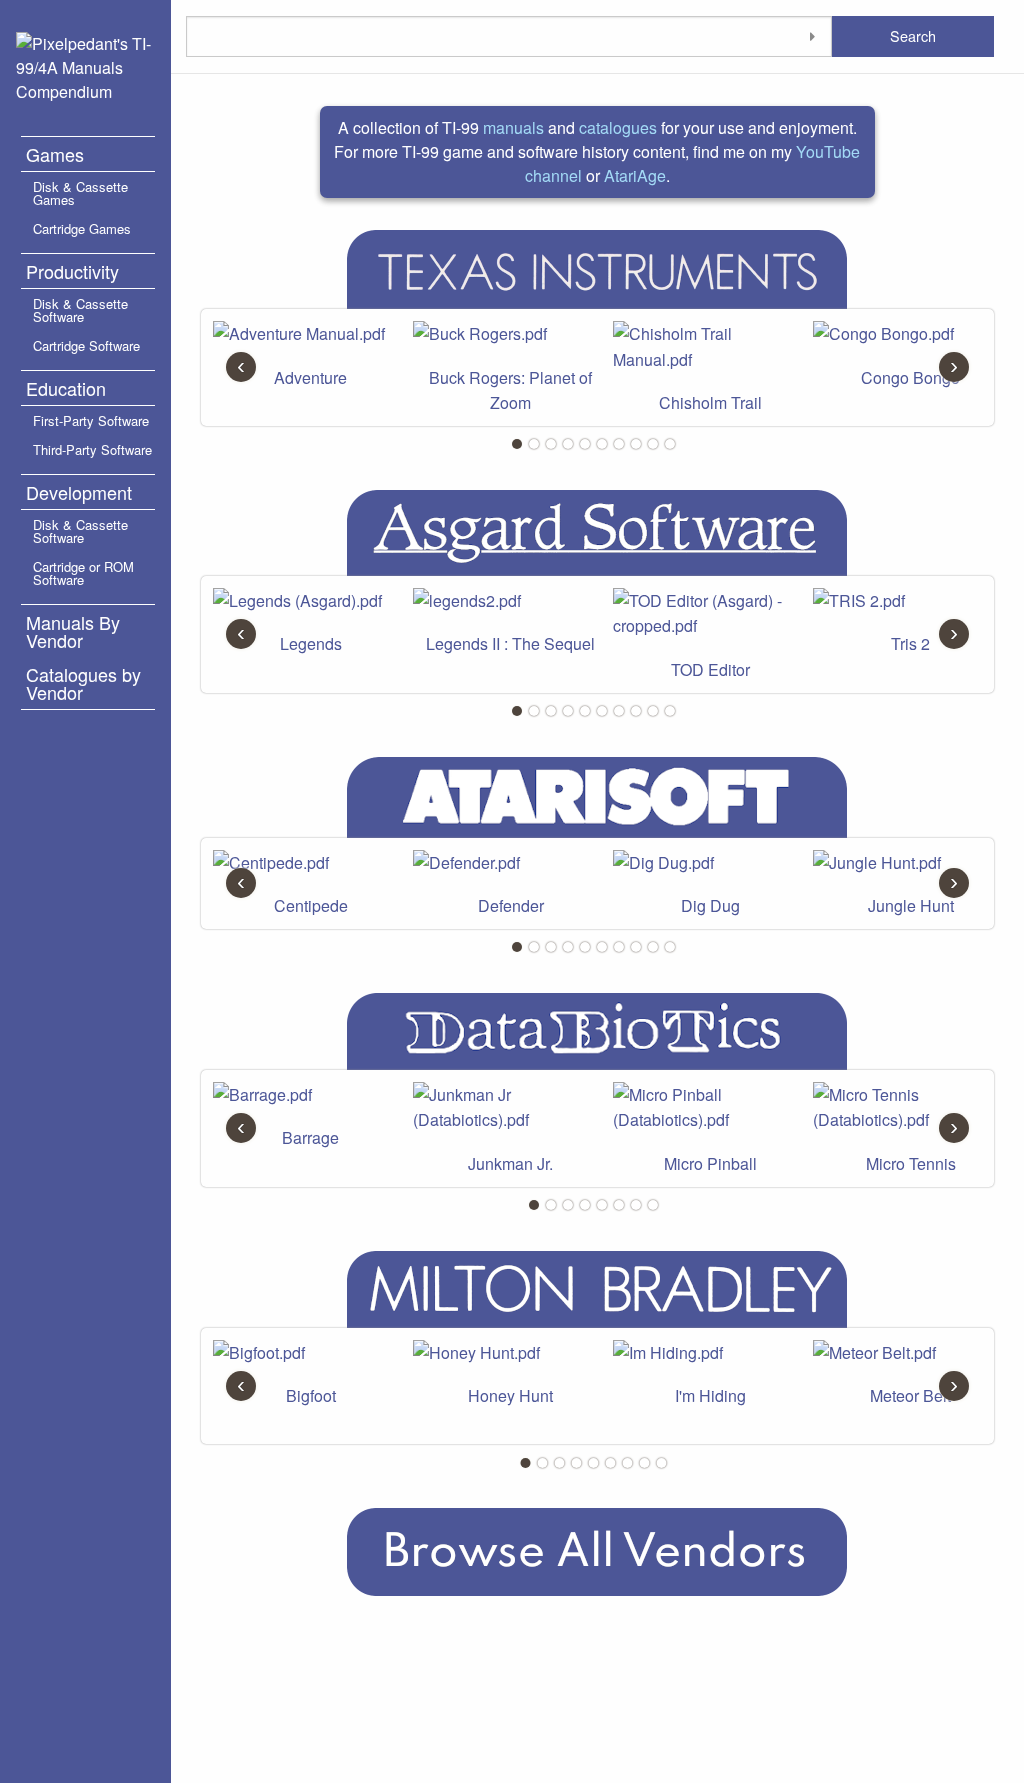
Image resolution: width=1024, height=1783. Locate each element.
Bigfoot (311, 1395)
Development (79, 492)
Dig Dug (710, 905)
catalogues (618, 127)
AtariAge (635, 175)
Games (55, 154)
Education (66, 388)
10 (670, 444)
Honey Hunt (510, 1395)
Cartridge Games (82, 228)
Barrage (310, 1137)
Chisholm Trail (710, 402)
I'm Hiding (710, 1395)
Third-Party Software (92, 449)
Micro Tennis (911, 1163)
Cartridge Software (86, 345)
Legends (311, 643)
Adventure (310, 377)
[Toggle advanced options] (812, 36)
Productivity (72, 271)
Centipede (311, 905)
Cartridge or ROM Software (83, 573)
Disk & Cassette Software (80, 310)
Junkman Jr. (510, 1163)
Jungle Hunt (911, 905)
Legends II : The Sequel (510, 643)
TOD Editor (710, 669)
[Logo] (85, 65)
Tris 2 (910, 643)
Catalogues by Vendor (83, 683)
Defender (511, 905)
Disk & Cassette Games (80, 193)
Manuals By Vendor (73, 631)
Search (913, 35)
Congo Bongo (910, 377)
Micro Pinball (710, 1163)
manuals (513, 127)
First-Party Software (91, 420)
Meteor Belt (910, 1395)
